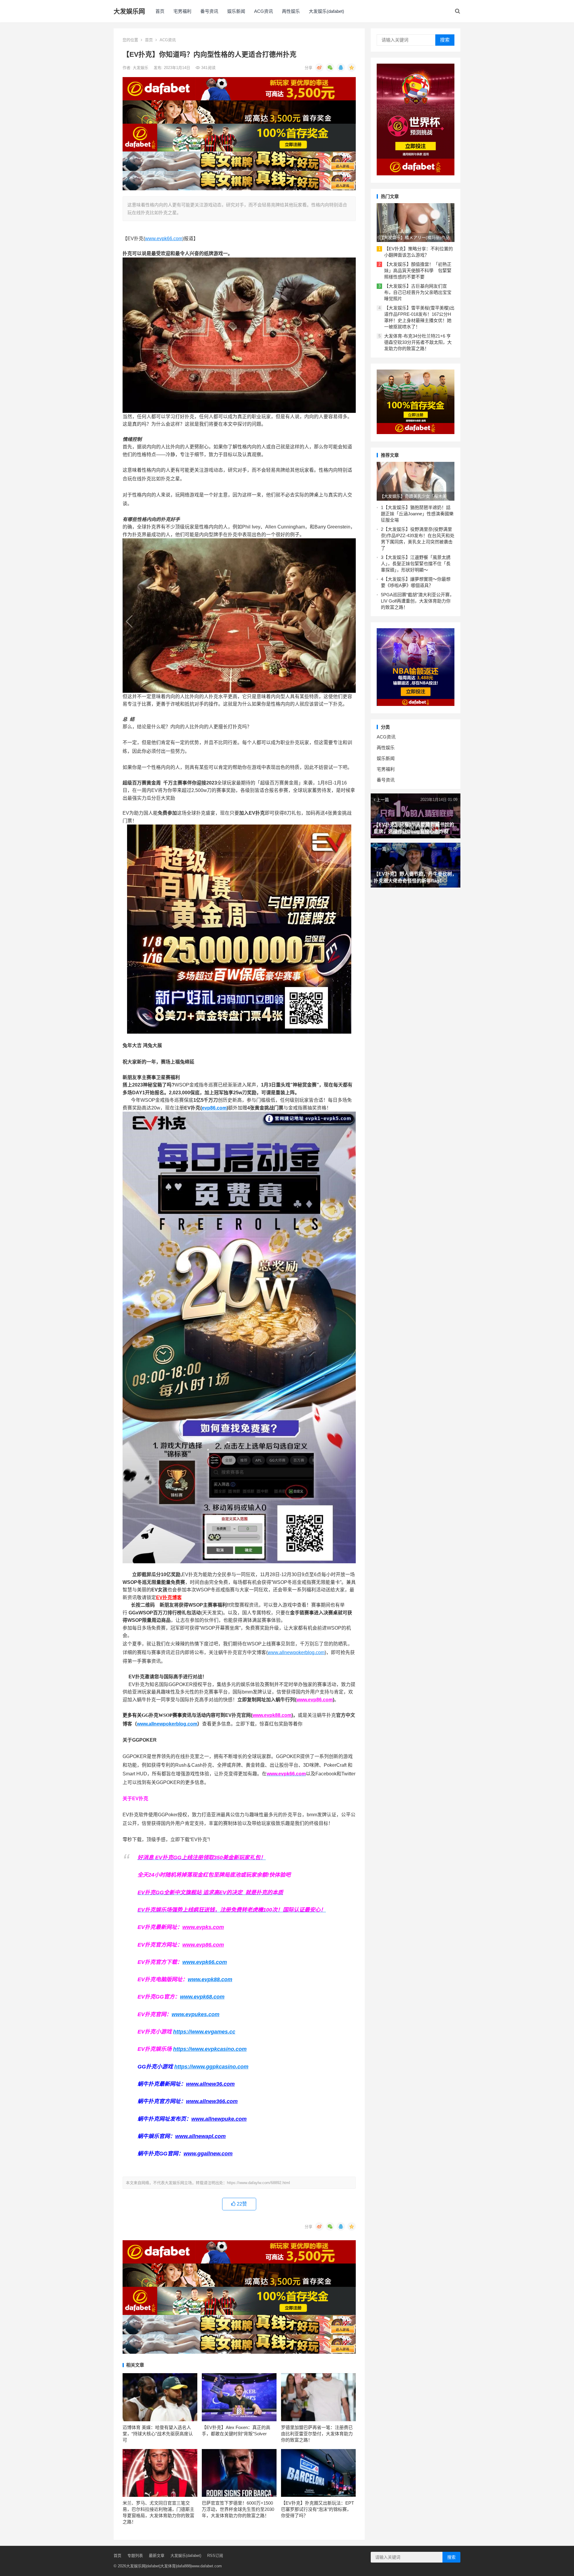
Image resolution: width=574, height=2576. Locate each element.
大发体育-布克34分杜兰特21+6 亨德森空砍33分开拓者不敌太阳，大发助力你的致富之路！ (418, 342)
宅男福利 (182, 11)
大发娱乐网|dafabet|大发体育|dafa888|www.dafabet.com (174, 2566)
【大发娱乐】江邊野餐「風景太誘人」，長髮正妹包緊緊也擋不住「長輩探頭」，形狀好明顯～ (416, 564)
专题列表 (135, 2556)
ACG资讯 (264, 11)
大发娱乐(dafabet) (326, 11)
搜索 (445, 40)
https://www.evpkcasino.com (210, 2049)
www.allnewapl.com (200, 2136)
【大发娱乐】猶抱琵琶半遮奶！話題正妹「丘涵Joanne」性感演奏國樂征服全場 (417, 514)
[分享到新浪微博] (319, 68)
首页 (160, 11)
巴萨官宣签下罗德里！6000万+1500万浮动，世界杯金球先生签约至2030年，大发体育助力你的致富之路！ (238, 2509)
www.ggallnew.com (208, 2154)
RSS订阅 (215, 2556)
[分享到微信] (330, 68)
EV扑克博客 (169, 1597)
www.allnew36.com (210, 2084)
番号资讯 (209, 11)
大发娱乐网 (129, 11)
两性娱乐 (291, 11)
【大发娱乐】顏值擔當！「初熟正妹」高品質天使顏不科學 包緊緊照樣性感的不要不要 (418, 271)
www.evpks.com (203, 1927)
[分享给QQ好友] (341, 68)
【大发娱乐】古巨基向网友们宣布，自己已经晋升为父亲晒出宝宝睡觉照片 (418, 292)
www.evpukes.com (196, 2014)
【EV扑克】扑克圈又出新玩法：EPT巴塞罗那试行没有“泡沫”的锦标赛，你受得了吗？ (317, 2509)
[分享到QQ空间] (352, 68)
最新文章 (157, 2556)
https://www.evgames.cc (204, 2032)
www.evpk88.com (272, 1715)
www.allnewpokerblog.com (296, 1652)
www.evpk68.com (202, 1997)
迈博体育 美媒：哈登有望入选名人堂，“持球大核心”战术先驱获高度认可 (158, 2434)
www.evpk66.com (164, 239)
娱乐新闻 (236, 11)
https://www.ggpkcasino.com (211, 2067)
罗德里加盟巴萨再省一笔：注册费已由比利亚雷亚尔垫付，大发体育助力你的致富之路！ (317, 2434)
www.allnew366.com (212, 2101)
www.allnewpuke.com (219, 2119)
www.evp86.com (315, 1700)
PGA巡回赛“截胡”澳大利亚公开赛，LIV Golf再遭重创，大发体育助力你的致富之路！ (417, 601)
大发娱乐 (141, 68)
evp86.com (214, 1108)
